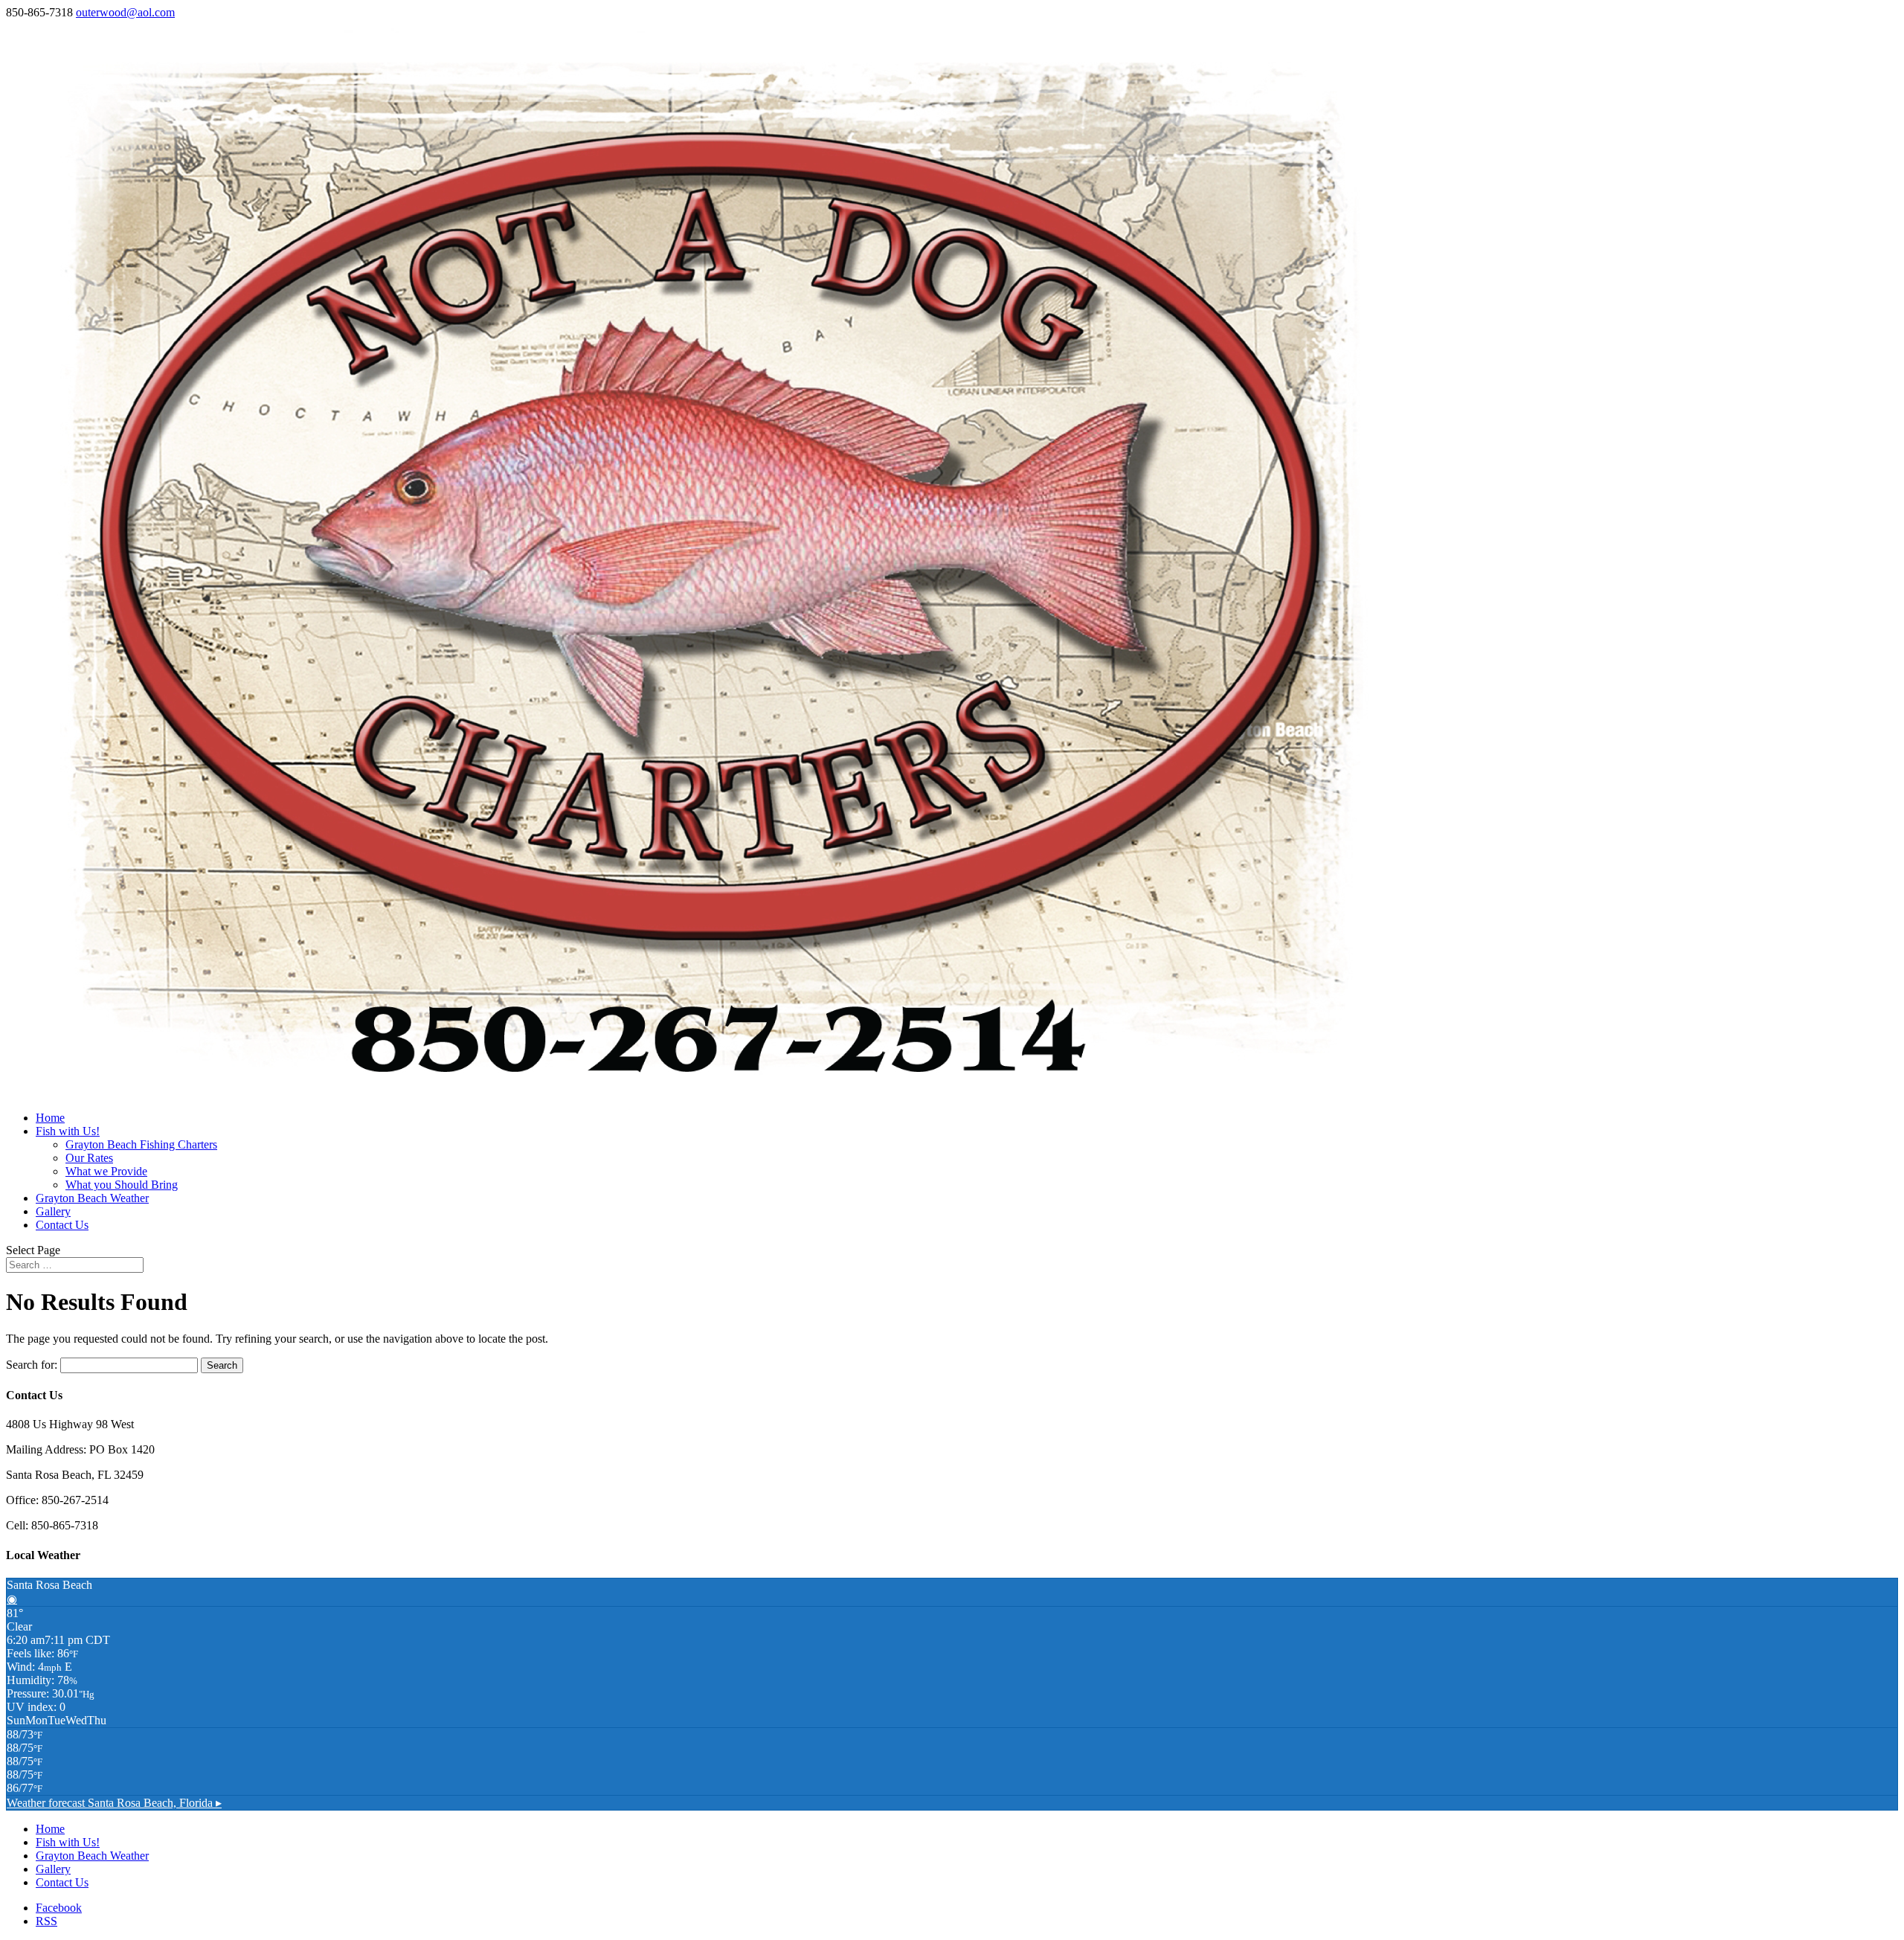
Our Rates (89, 1158)
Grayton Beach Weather (92, 1198)
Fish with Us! (68, 1131)
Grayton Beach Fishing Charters (141, 1144)
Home (50, 1118)
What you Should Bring (122, 1185)
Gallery (53, 1211)
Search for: (32, 1365)
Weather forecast (114, 1803)
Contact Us (62, 1225)
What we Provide (106, 1171)
